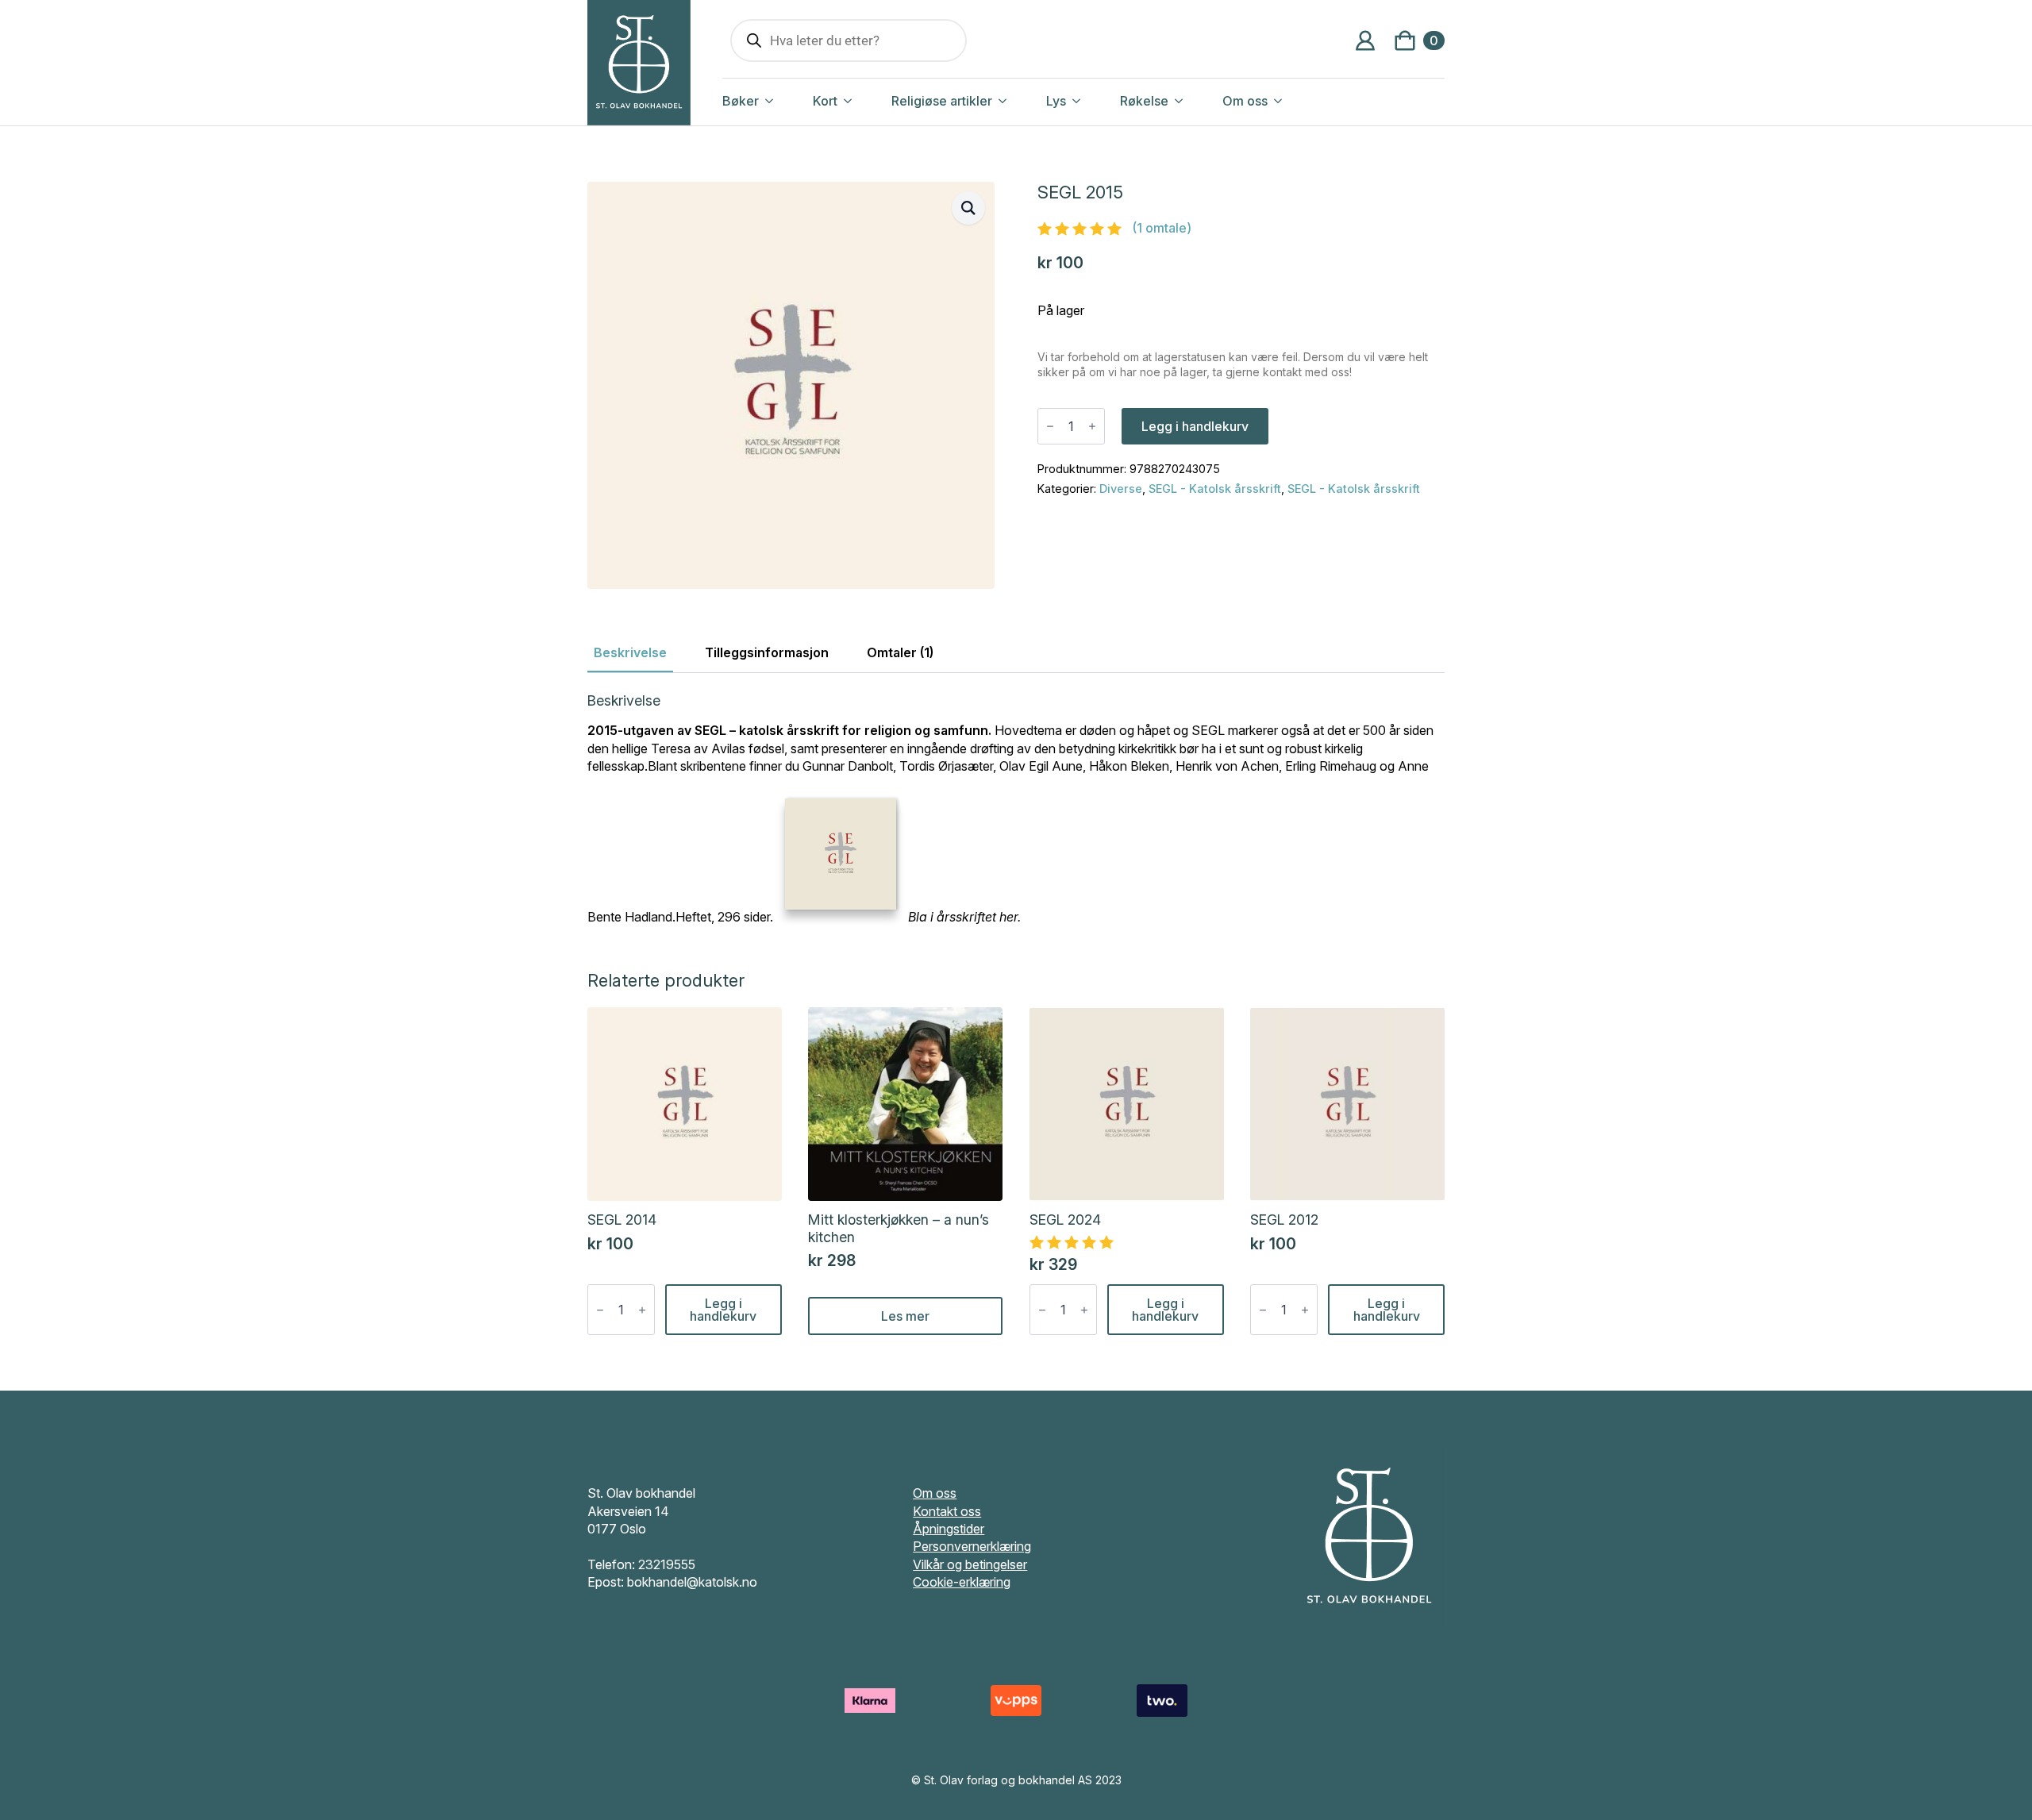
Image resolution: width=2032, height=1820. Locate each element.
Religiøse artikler (942, 101)
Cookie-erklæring (962, 1582)
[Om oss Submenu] (1295, 101)
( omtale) (1162, 228)
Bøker (741, 101)
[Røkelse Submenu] (1195, 101)
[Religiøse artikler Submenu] (1019, 101)
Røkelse (1144, 101)
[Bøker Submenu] (786, 101)
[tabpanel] (1016, 809)
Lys (1056, 101)
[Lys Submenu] (1093, 101)
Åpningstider (949, 1529)
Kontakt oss (947, 1511)
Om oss (1245, 101)
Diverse (1121, 489)
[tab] (630, 652)
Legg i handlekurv (1195, 426)
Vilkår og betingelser (970, 1564)
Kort (825, 101)
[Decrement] (1050, 426)
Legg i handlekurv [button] (723, 1310)
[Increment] (1092, 426)
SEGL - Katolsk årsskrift (1215, 489)
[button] (968, 208)
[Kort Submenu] (864, 101)
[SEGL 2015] (841, 856)
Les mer (905, 1316)
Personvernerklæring (972, 1546)
